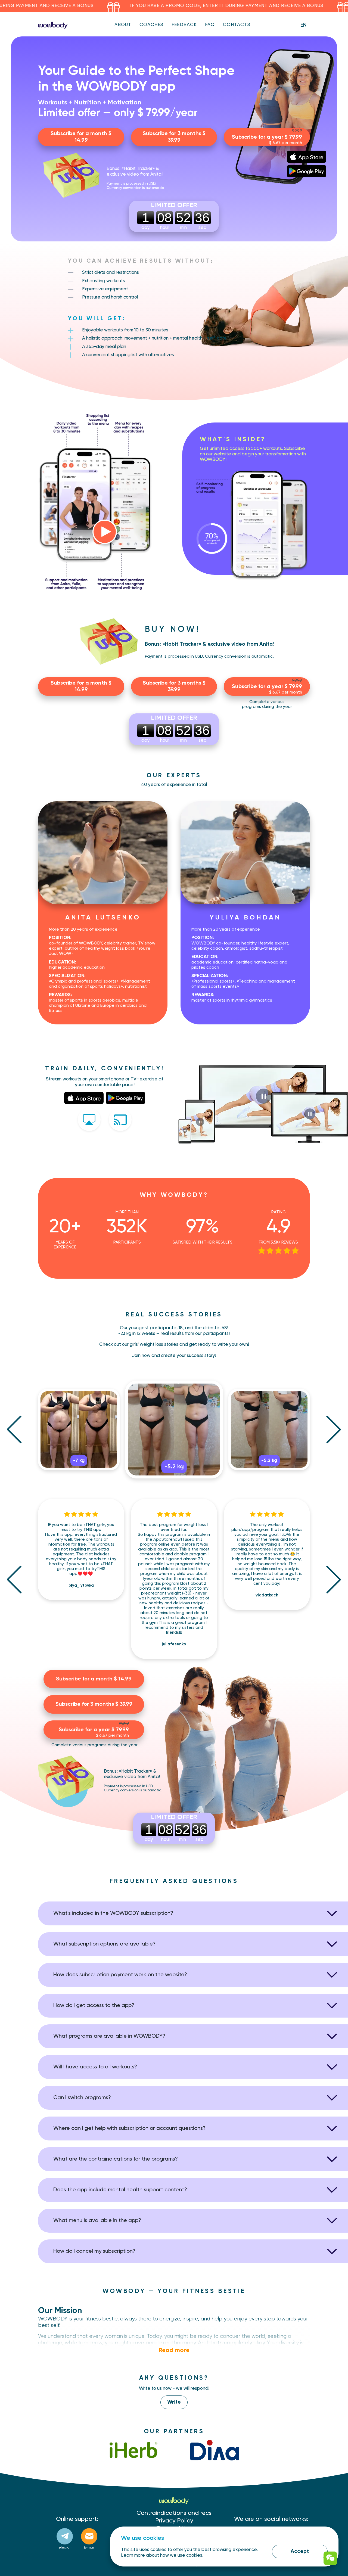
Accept (300, 2551)
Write (174, 2402)
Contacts (237, 25)
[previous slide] (14, 1429)
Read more (174, 2350)
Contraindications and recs (174, 2513)
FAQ (210, 25)
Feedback (184, 25)
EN (303, 25)
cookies (194, 2555)
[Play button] (105, 532)
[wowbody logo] (53, 25)
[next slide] (334, 1429)
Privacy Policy (174, 2521)
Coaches (151, 25)
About (123, 25)
